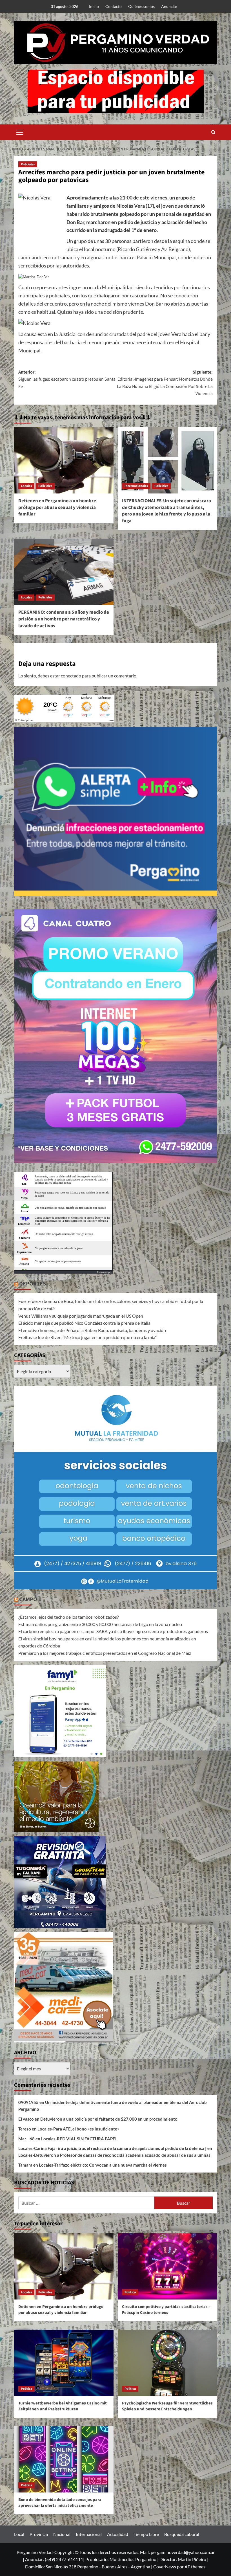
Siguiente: (165, 383)
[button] (20, 131)
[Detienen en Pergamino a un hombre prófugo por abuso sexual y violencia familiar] (64, 460)
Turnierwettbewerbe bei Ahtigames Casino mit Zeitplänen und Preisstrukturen (63, 2406)
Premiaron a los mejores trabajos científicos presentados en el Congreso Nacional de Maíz (105, 1653)
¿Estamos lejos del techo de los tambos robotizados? (68, 1617)
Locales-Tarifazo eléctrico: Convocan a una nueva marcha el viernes (103, 2165)
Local (19, 2534)
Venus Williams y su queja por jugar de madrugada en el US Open (81, 1316)
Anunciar (169, 6)
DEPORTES (33, 1284)
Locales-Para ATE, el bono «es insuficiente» (78, 2129)
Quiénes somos (141, 6)
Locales (26, 486)
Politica (130, 2292)
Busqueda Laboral (182, 2534)
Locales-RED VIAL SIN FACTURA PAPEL (79, 2139)
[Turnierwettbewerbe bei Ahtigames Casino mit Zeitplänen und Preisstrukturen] (64, 2363)
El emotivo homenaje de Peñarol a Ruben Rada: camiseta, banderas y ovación (92, 1330)
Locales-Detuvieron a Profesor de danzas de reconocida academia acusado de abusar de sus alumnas (114, 2155)
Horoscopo (104, 1272)
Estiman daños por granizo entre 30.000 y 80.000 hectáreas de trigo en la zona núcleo (100, 1624)
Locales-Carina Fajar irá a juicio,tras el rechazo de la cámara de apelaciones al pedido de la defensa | (112, 2148)
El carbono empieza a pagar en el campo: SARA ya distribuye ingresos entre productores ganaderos (113, 1631)
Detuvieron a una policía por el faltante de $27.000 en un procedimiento (109, 2119)
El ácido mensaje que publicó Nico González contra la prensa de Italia (84, 1323)
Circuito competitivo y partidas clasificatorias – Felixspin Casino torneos (166, 2310)
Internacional (89, 2534)
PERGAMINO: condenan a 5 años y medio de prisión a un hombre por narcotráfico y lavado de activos (64, 619)
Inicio (94, 6)
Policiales (28, 164)
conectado (71, 676)
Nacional (62, 2534)
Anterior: (67, 379)
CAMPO (28, 1599)
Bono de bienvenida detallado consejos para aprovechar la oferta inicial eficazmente (60, 2503)
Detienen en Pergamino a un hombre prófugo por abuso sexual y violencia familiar (57, 508)
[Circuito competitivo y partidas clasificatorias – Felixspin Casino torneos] (167, 2266)
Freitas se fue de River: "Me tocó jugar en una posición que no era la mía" (87, 1337)
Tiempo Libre (146, 2534)
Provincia (39, 2534)
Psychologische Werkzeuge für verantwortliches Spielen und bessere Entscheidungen (167, 2406)
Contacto (114, 6)
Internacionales (136, 486)
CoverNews (165, 2567)
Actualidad (118, 2534)
